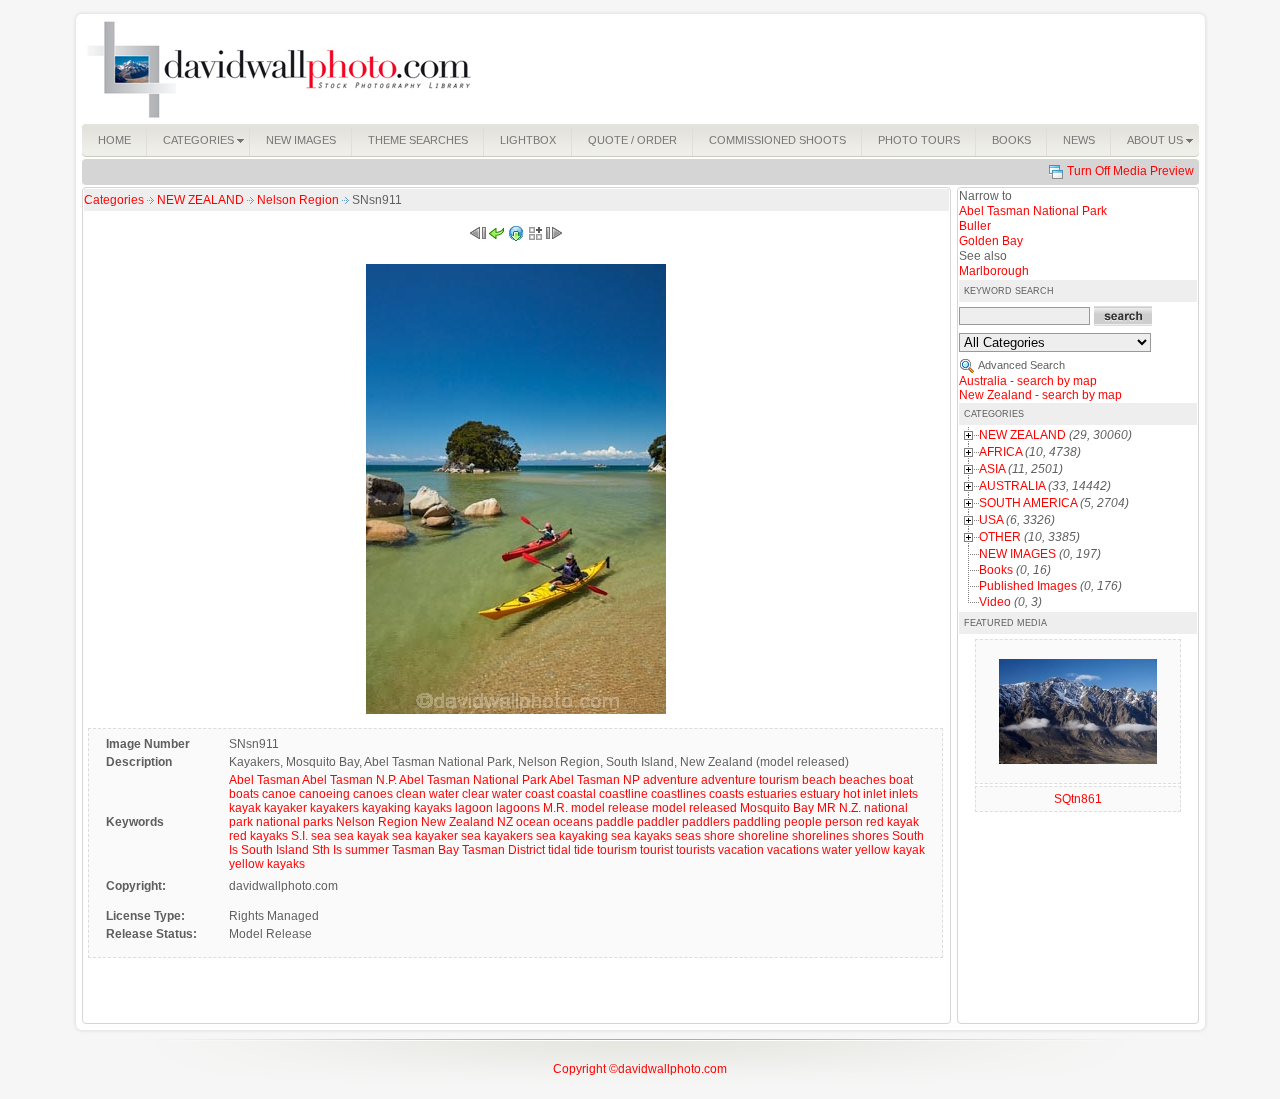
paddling (757, 822)
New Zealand (457, 822)
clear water (492, 794)
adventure (670, 780)
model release (610, 808)
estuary (820, 794)
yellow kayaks (267, 864)
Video (995, 602)
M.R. (555, 808)
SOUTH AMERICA (1028, 503)
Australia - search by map (1028, 381)
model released (694, 808)
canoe (279, 794)
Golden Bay (991, 241)
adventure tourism (750, 780)
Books (996, 570)
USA (991, 520)
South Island (275, 850)
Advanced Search (1021, 365)
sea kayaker (425, 836)
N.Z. (850, 808)
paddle (615, 822)
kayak (245, 808)
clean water (427, 794)
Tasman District (503, 850)
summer (367, 850)
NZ (505, 822)
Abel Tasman (264, 780)
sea (321, 836)
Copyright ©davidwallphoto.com (640, 1069)
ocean (533, 822)
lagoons (518, 808)
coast (539, 794)
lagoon (474, 808)
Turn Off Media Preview (1130, 171)
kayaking (386, 808)
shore (719, 836)
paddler (658, 822)
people (803, 822)
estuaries (772, 794)
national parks (294, 822)
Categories (114, 200)
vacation (741, 850)
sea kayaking (572, 836)
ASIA (992, 469)
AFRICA (1000, 452)
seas (688, 836)
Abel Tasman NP (594, 780)
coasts (726, 794)
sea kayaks (641, 836)
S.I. (299, 836)
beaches (862, 780)
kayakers (334, 808)
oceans (573, 822)
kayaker (285, 808)
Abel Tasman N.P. (349, 780)
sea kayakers (497, 836)
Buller (975, 226)
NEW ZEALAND (202, 200)
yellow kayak (890, 850)
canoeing (324, 794)
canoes (373, 794)
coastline (623, 794)
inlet (874, 794)
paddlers (706, 822)
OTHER (1000, 537)
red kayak (892, 822)
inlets (903, 794)
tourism (617, 850)
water (837, 850)
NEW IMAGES (1017, 554)
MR (826, 808)
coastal (576, 794)
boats (244, 794)
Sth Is (327, 850)
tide (584, 850)
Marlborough (994, 271)
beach (819, 780)
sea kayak (361, 836)
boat (901, 780)
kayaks (433, 808)
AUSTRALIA (1012, 486)
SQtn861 (1078, 799)
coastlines (678, 794)
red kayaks (258, 836)
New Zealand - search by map (1040, 395)
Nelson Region (299, 200)
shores (870, 836)
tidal (559, 850)
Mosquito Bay (777, 808)
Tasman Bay (425, 850)
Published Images (1028, 586)
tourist (656, 850)
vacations (793, 850)
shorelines (820, 836)
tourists (695, 850)
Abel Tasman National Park (473, 780)
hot (851, 794)
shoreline (763, 836)
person (844, 822)
